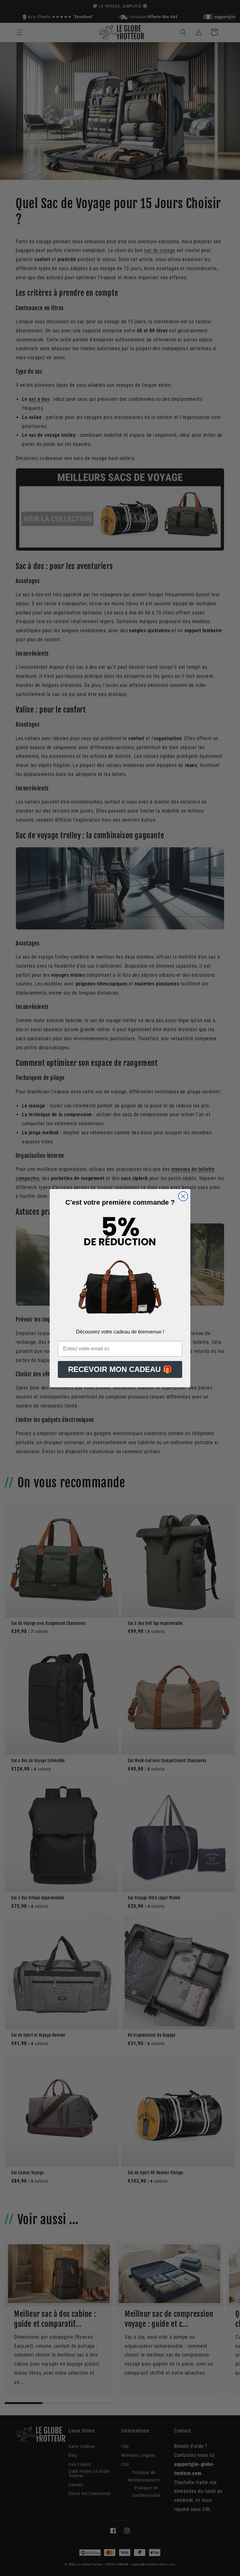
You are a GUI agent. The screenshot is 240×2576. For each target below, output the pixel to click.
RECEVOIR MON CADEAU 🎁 (120, 1369)
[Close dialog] (183, 1196)
